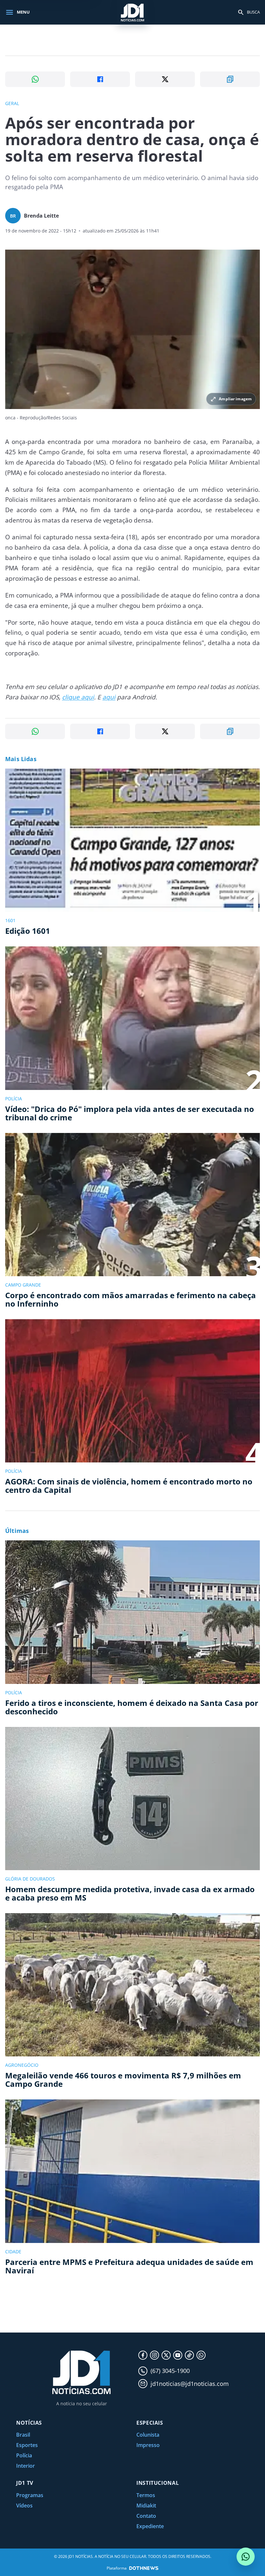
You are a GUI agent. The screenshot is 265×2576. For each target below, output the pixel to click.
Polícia (24, 2455)
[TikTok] (189, 2355)
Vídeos (24, 2506)
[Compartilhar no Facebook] (100, 79)
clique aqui (78, 697)
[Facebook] (143, 2355)
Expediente (150, 2526)
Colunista (148, 2435)
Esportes (27, 2445)
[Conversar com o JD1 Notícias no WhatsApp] (246, 2557)
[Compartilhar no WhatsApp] (35, 79)
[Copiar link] (230, 79)
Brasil (23, 2435)
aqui (109, 697)
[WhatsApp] (201, 2355)
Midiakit (146, 2506)
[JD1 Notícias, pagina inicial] (132, 12)
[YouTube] (178, 2355)
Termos (146, 2495)
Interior (26, 2466)
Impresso (148, 2445)
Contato (146, 2516)
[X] (166, 2355)
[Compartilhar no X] (165, 79)
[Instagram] (154, 2355)
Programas (30, 2495)
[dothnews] (144, 2568)
